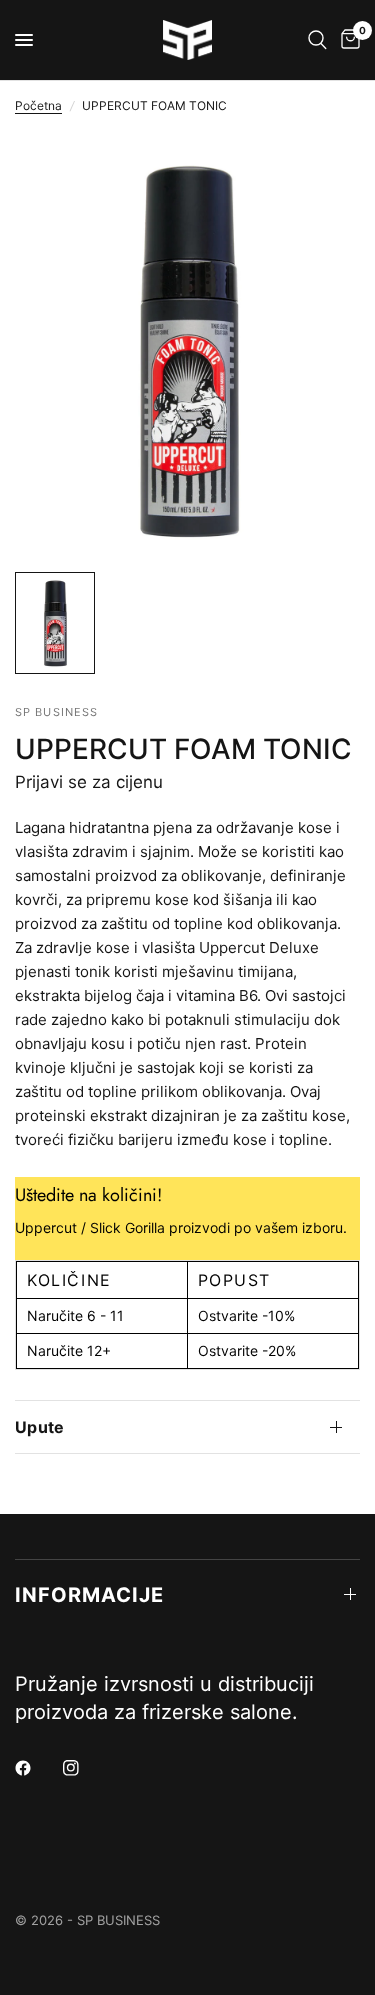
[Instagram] (85, 1768)
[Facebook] (37, 1768)
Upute (40, 1427)
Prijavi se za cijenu (89, 782)
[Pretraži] (317, 40)
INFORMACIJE (89, 1595)
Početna (38, 105)
